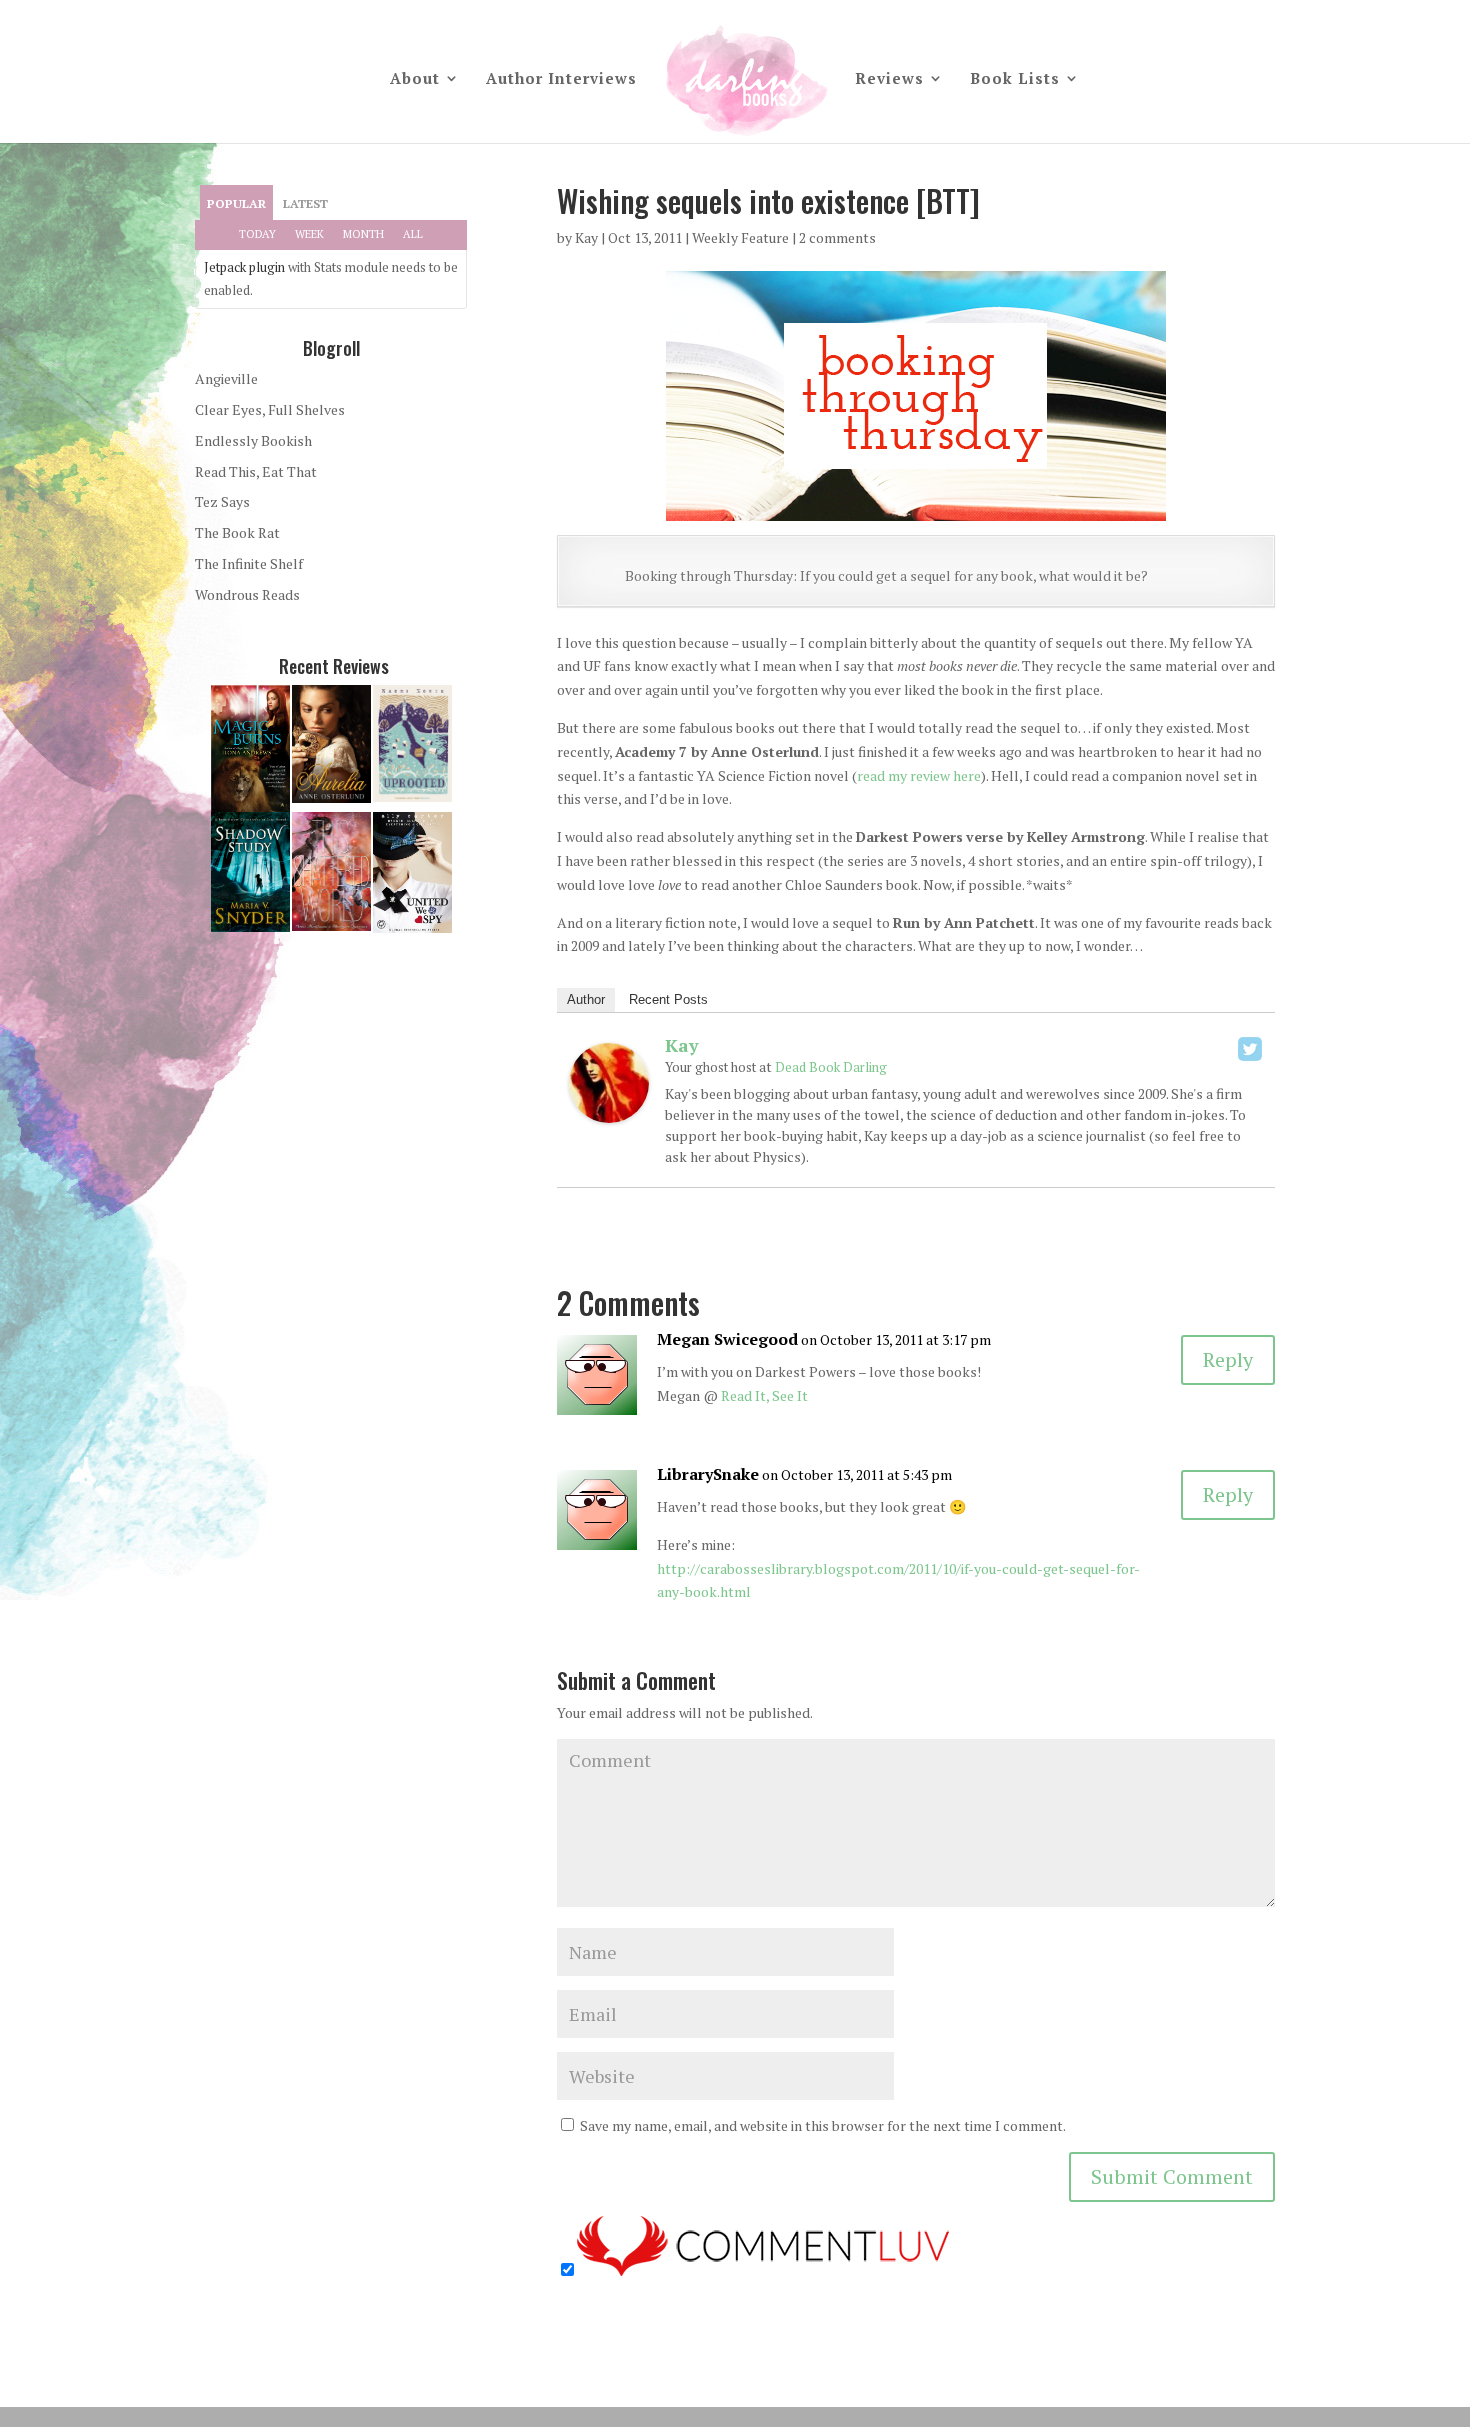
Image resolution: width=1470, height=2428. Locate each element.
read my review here (919, 775)
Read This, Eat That (256, 471)
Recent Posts (668, 999)
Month (363, 234)
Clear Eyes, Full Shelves (270, 409)
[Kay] (609, 1110)
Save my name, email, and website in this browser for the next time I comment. (823, 2125)
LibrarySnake (708, 1474)
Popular (236, 203)
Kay (586, 237)
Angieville (226, 378)
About (415, 79)
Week (309, 234)
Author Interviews (561, 79)
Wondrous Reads (247, 594)
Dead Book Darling (831, 1067)
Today (257, 234)
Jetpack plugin (244, 267)
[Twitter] (1250, 1049)
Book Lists (1015, 79)
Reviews (889, 79)
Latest (305, 203)
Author (586, 999)
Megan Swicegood (727, 1339)
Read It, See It (764, 1395)
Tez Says (222, 501)
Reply (1228, 1359)
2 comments (837, 237)
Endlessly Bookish (253, 440)
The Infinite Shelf (249, 563)
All (413, 234)
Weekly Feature (740, 237)
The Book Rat (237, 532)
